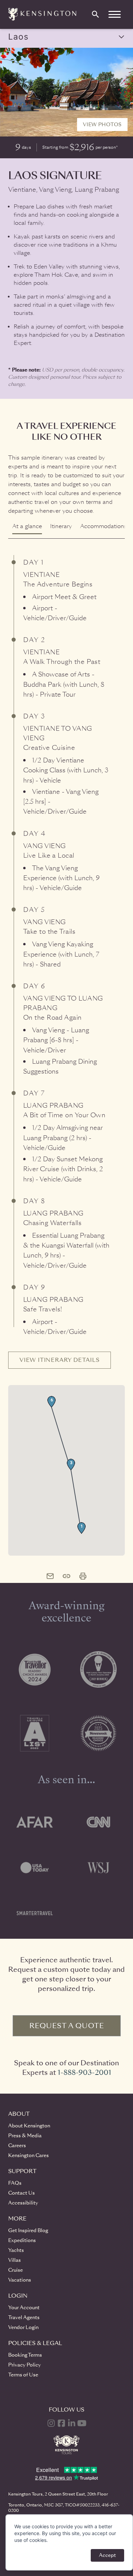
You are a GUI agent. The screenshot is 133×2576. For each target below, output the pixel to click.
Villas (14, 2260)
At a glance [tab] (27, 526)
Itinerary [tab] (61, 526)
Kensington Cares (28, 2155)
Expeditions (22, 2240)
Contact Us (21, 2193)
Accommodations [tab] (104, 526)
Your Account (24, 2308)
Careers (17, 2145)
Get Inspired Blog (28, 2230)
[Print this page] (83, 1576)
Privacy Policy (25, 2365)
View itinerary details (60, 1360)
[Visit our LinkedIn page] (72, 2423)
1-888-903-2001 (84, 2072)
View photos (102, 125)
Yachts (16, 2250)
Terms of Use (23, 2375)
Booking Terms (25, 2355)
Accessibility (23, 2203)
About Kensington (29, 2126)
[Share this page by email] (50, 1576)
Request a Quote (67, 2026)
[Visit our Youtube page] (82, 2423)
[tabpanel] (66, 1047)
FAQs (15, 2183)
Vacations (20, 2280)
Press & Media (25, 2136)
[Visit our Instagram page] (51, 2423)
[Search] (95, 14)
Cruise (16, 2270)
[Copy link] (66, 1576)
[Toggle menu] (115, 14)
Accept (107, 2555)
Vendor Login (23, 2327)
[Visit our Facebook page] (61, 2423)
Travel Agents (24, 2317)
